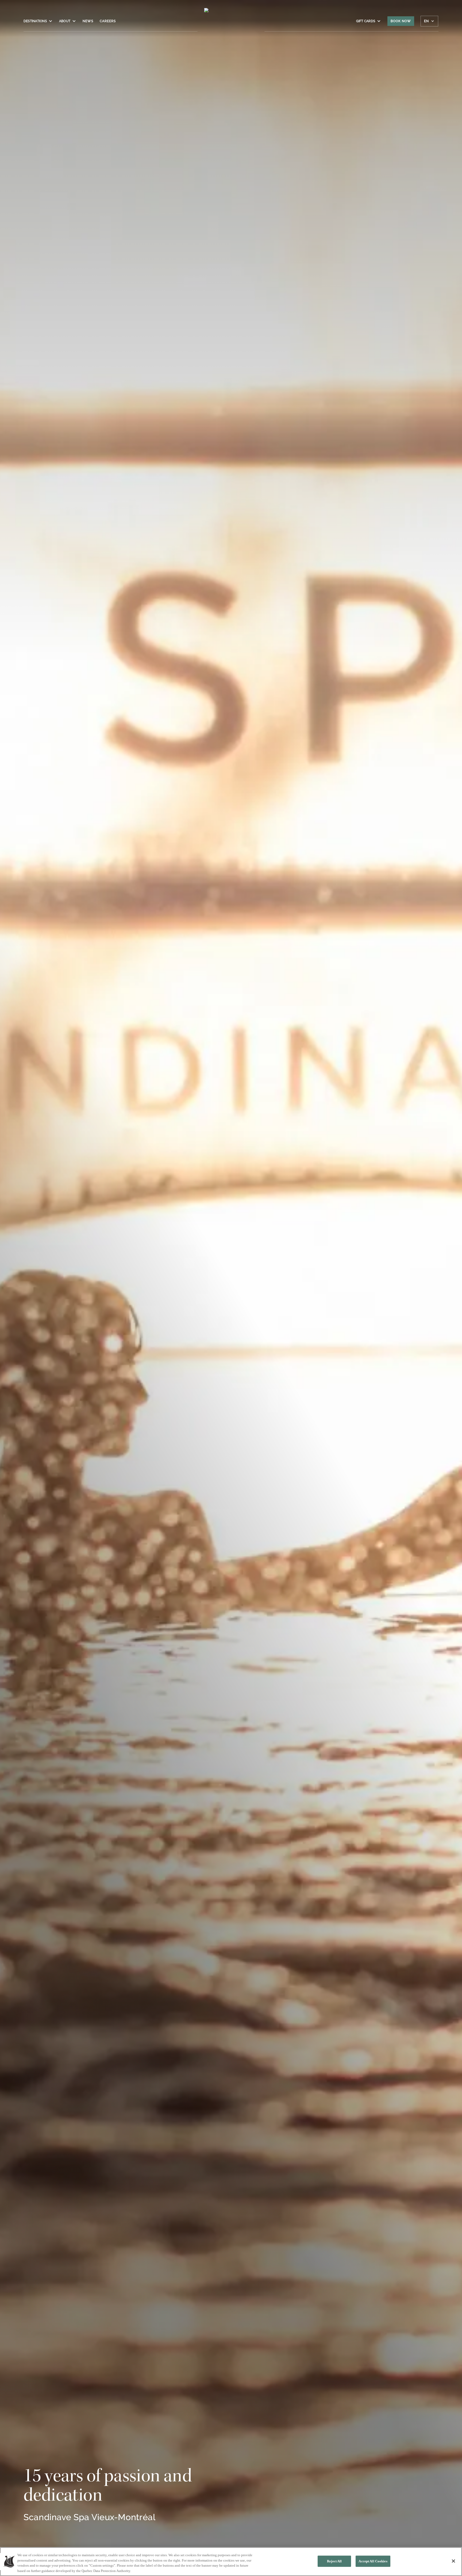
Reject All (334, 2561)
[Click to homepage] (231, 24)
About (65, 21)
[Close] (453, 2561)
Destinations (35, 21)
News (88, 21)
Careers (108, 21)
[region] (231, 2562)
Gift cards (366, 21)
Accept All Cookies (373, 2561)
